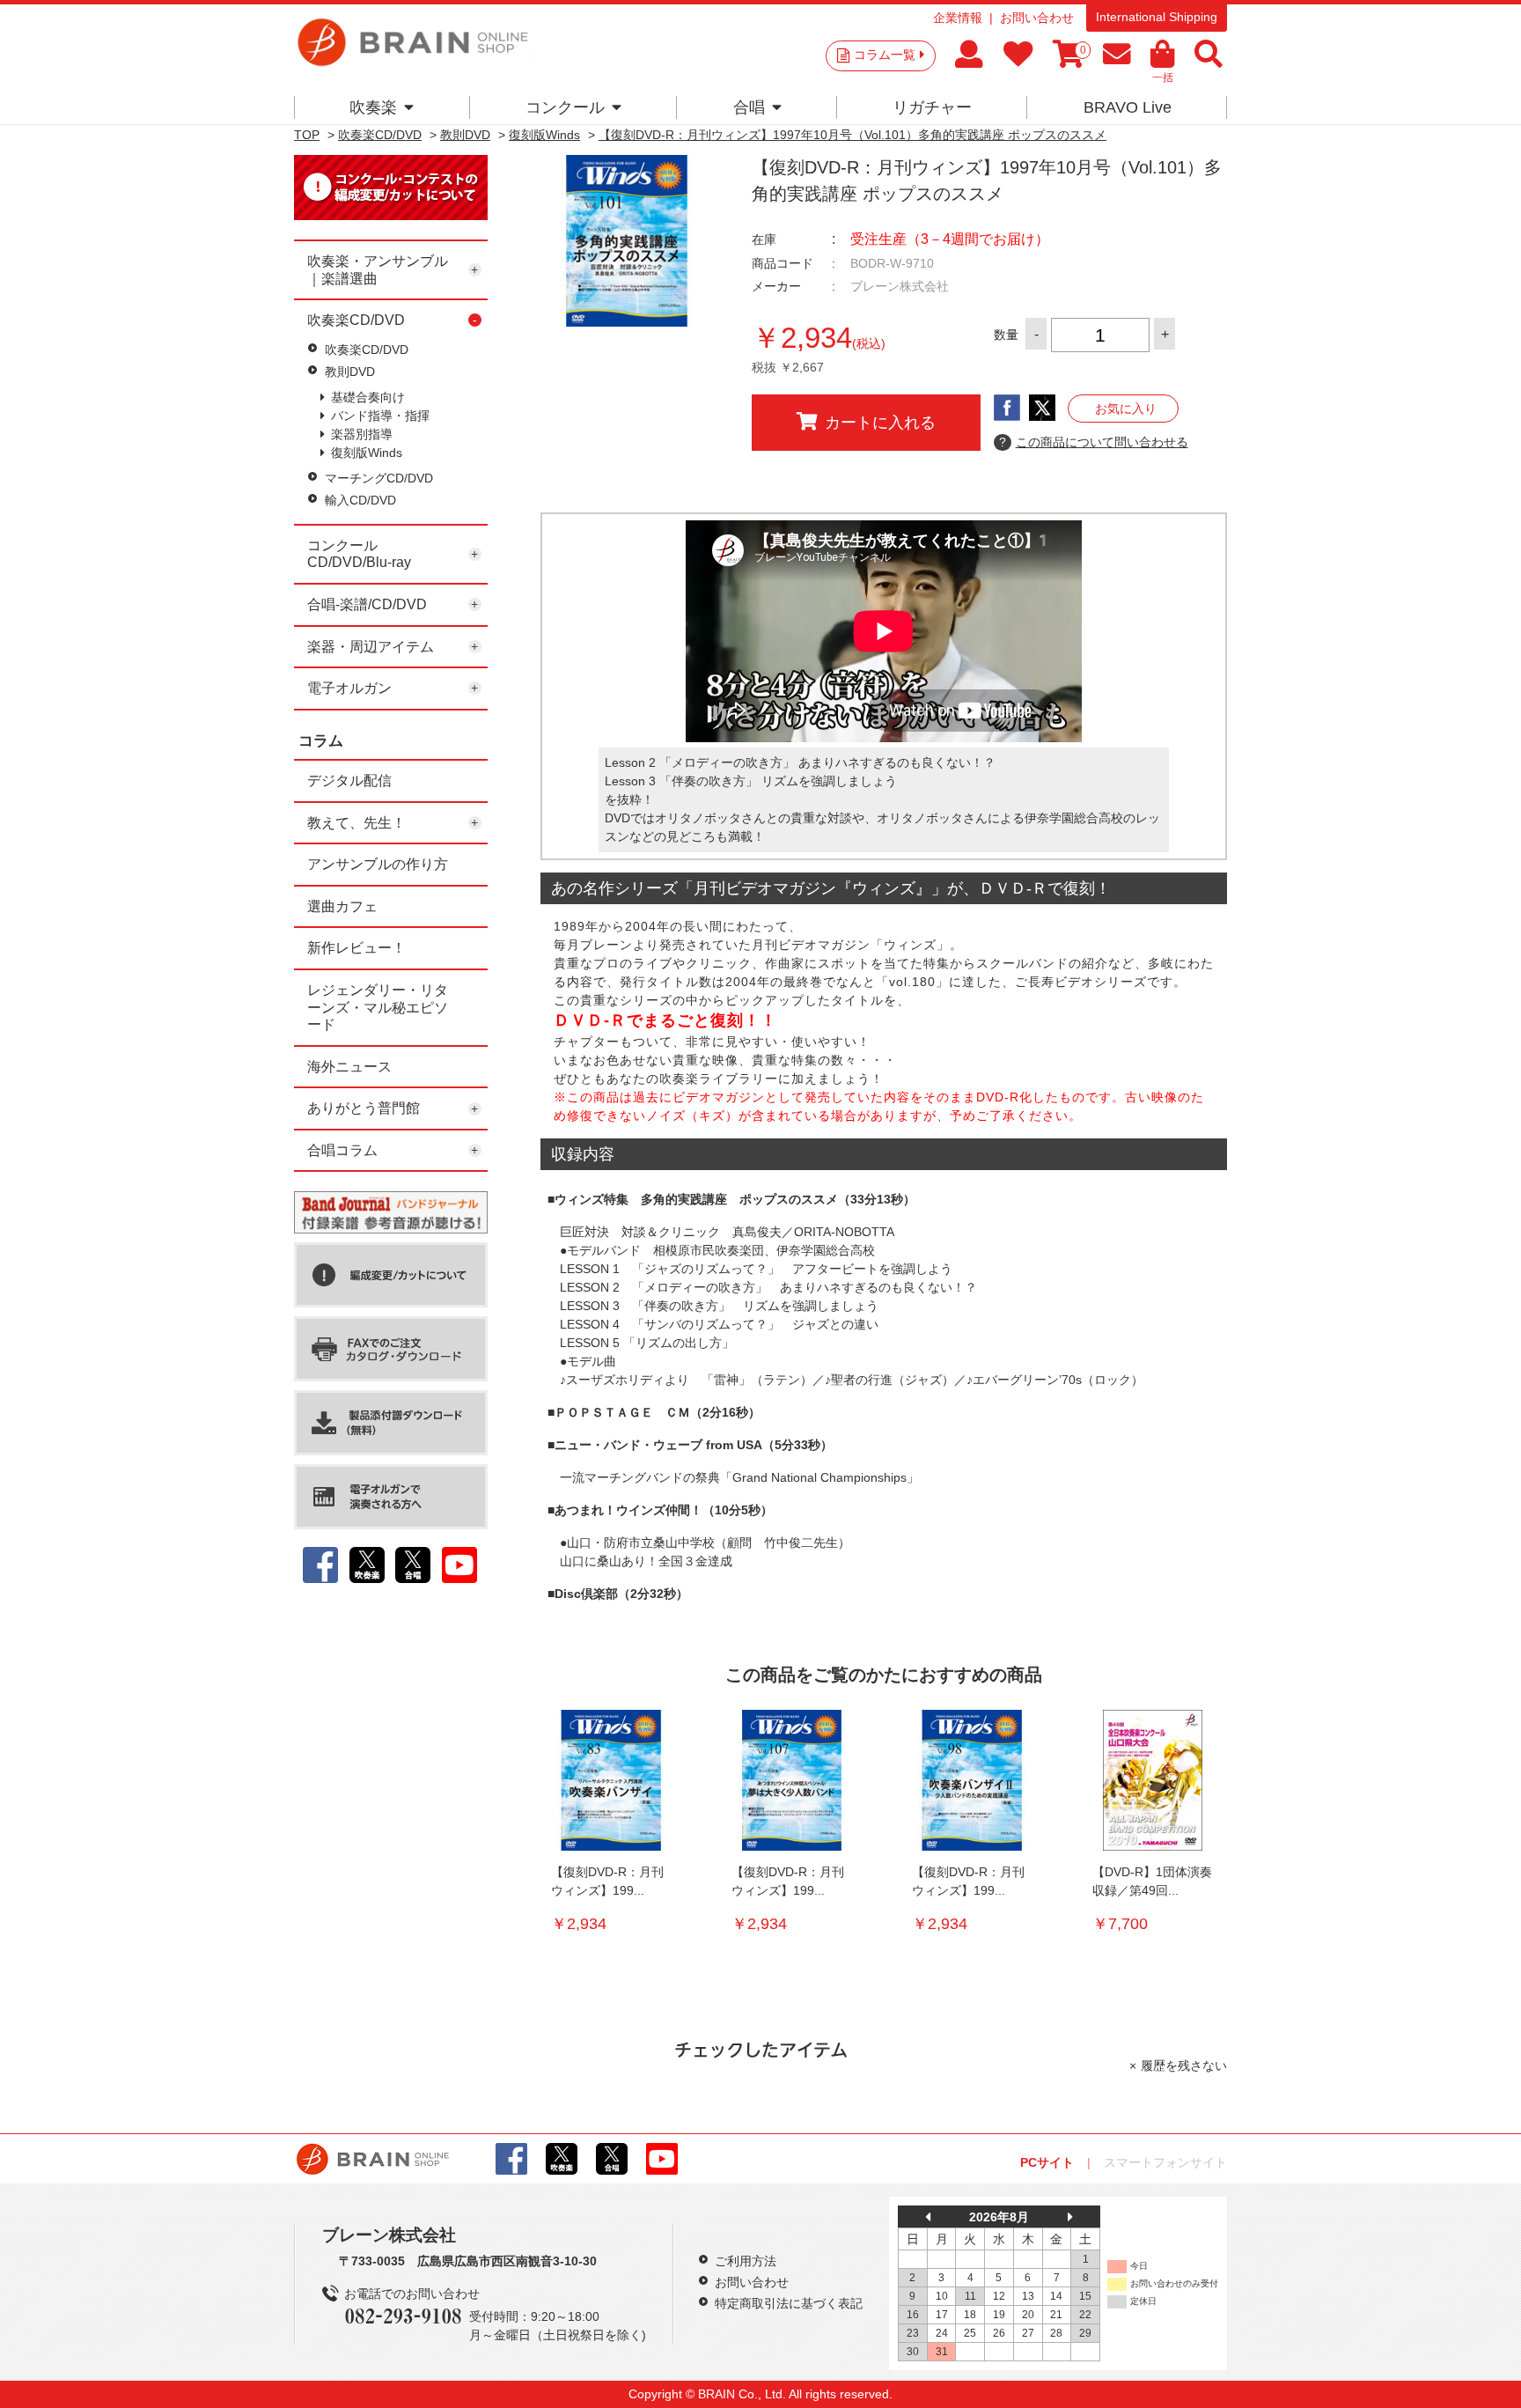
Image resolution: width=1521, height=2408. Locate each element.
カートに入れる (880, 423)
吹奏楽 (373, 107)
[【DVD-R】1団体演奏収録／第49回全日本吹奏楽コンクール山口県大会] (1152, 1780)
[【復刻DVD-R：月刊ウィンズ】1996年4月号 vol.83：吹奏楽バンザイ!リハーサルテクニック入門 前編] (611, 1780)
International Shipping (1157, 17)
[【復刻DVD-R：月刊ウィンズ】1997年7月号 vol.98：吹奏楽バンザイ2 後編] (972, 1780)
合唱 (749, 107)
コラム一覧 (885, 55)
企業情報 (958, 18)
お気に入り (1126, 409)
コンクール (565, 107)
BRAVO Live (1128, 107)
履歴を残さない (1184, 2066)
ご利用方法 (746, 2261)
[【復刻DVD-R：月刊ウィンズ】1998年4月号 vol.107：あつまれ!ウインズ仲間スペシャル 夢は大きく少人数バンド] (791, 1780)
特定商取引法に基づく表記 (789, 2303)
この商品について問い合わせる (1094, 442)
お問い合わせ (1037, 18)
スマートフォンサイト (1165, 2162)
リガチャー (932, 107)
